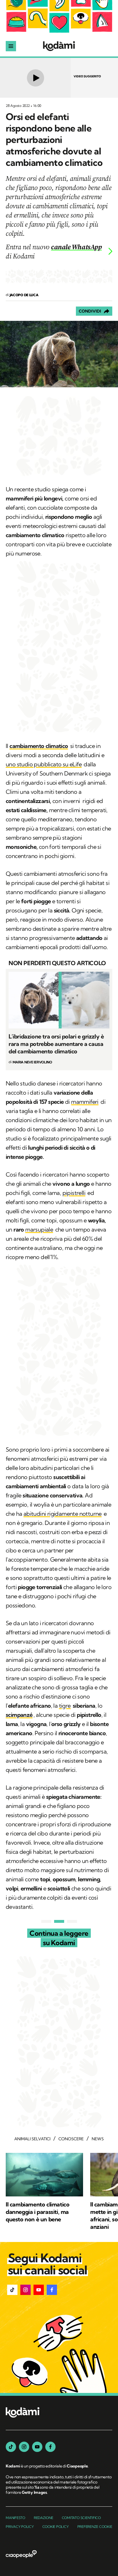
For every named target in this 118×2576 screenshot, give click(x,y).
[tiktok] (11, 2447)
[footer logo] (23, 2413)
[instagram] (24, 2447)
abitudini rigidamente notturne (63, 1514)
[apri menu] (11, 46)
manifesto (15, 2518)
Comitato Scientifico (81, 2518)
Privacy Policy (20, 2527)
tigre (65, 1706)
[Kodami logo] (59, 46)
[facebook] (50, 2447)
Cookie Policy (56, 2527)
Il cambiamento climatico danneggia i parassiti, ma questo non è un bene (38, 2212)
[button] (12, 2290)
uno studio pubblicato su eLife (44, 764)
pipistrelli (74, 1193)
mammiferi (85, 1102)
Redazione (44, 2518)
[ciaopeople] (21, 2555)
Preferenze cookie (95, 2527)
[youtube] (37, 2447)
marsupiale (39, 1229)
